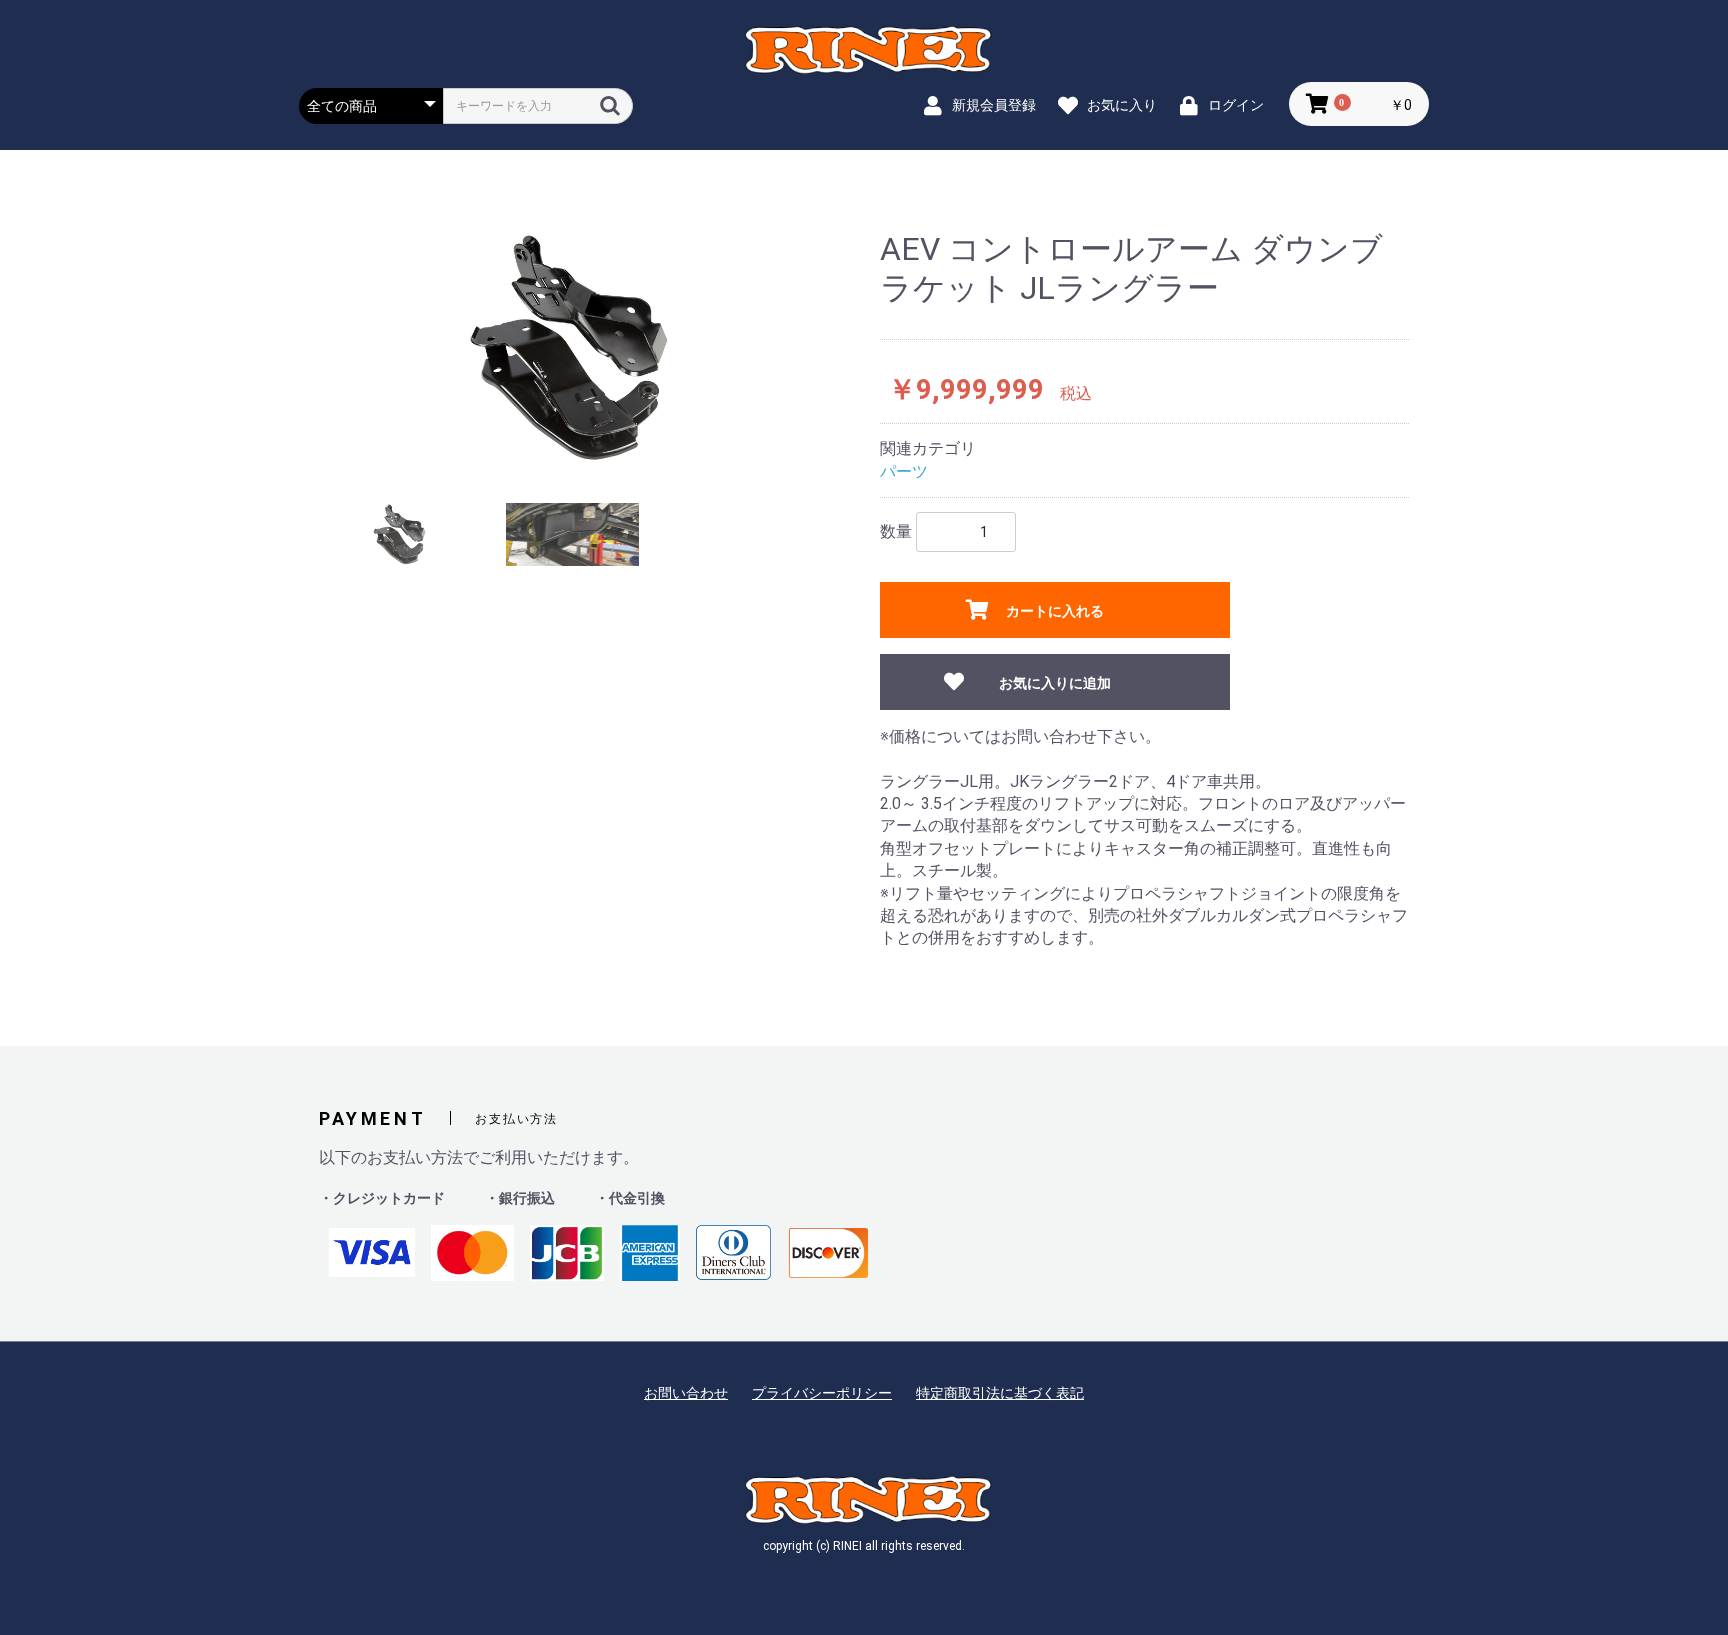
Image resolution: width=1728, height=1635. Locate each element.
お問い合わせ (686, 1393)
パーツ (904, 471)
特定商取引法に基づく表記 (1000, 1393)
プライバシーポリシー (822, 1393)
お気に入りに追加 (1055, 683)
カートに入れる (1055, 611)
